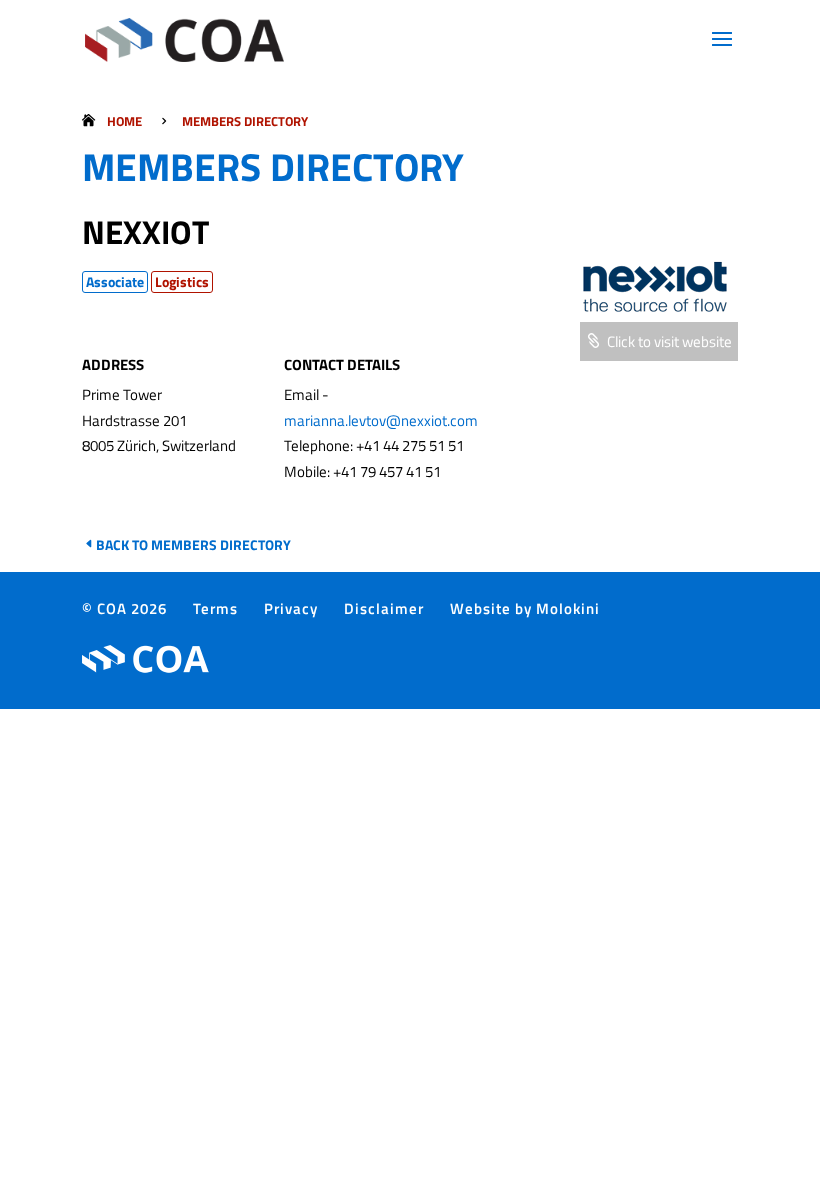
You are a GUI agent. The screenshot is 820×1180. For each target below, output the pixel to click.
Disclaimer (384, 608)
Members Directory (245, 121)
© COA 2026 (124, 608)
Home (124, 121)
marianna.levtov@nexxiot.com (381, 420)
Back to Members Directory (193, 544)
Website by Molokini (525, 608)
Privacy (291, 608)
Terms (215, 608)
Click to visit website (669, 341)
